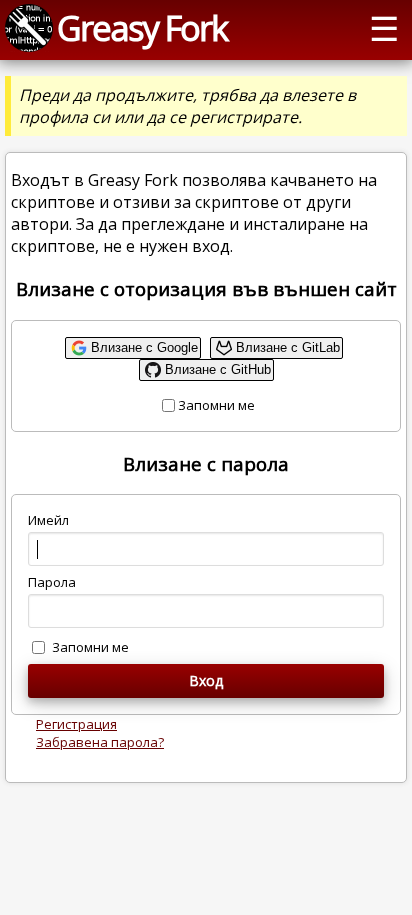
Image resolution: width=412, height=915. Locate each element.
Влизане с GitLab (288, 347)
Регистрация (76, 724)
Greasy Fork (142, 27)
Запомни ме (216, 405)
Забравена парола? (100, 742)
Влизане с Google (144, 347)
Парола (52, 582)
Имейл (48, 520)
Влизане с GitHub (218, 369)
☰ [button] (384, 27)
